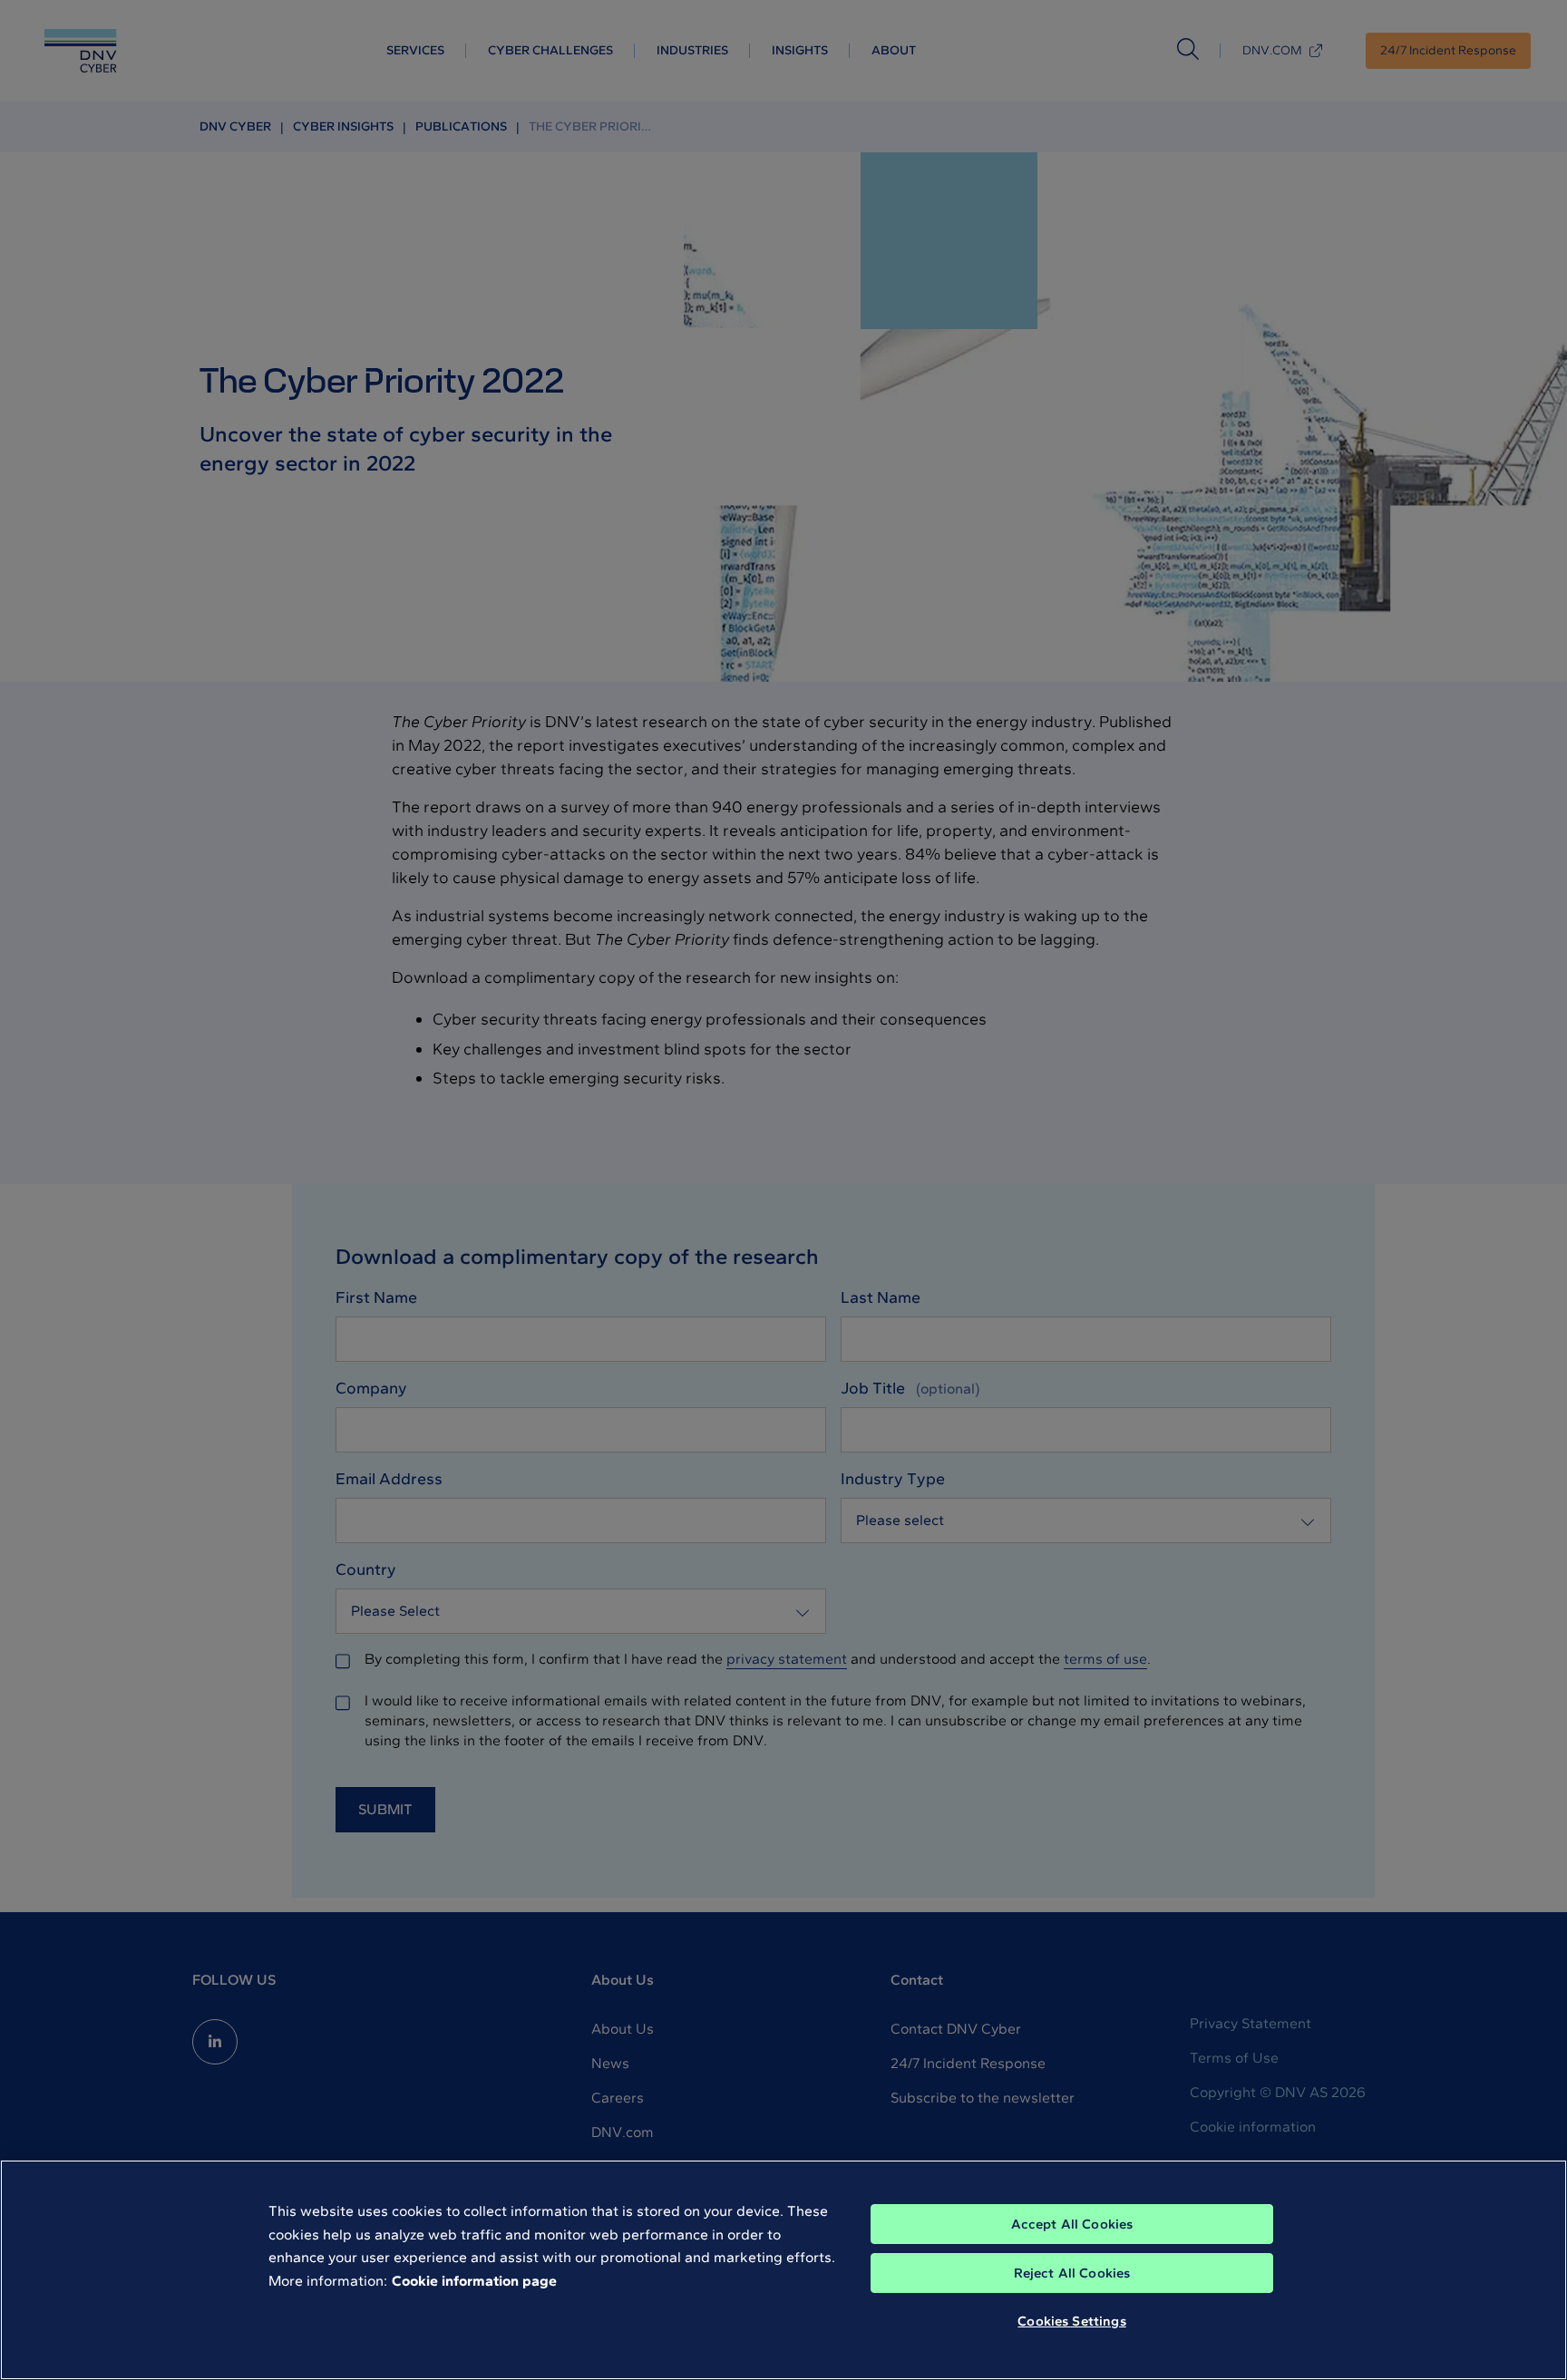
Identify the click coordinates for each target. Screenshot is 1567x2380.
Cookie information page (474, 2281)
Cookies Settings (1071, 2321)
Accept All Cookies (1072, 2224)
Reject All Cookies (1072, 2273)
